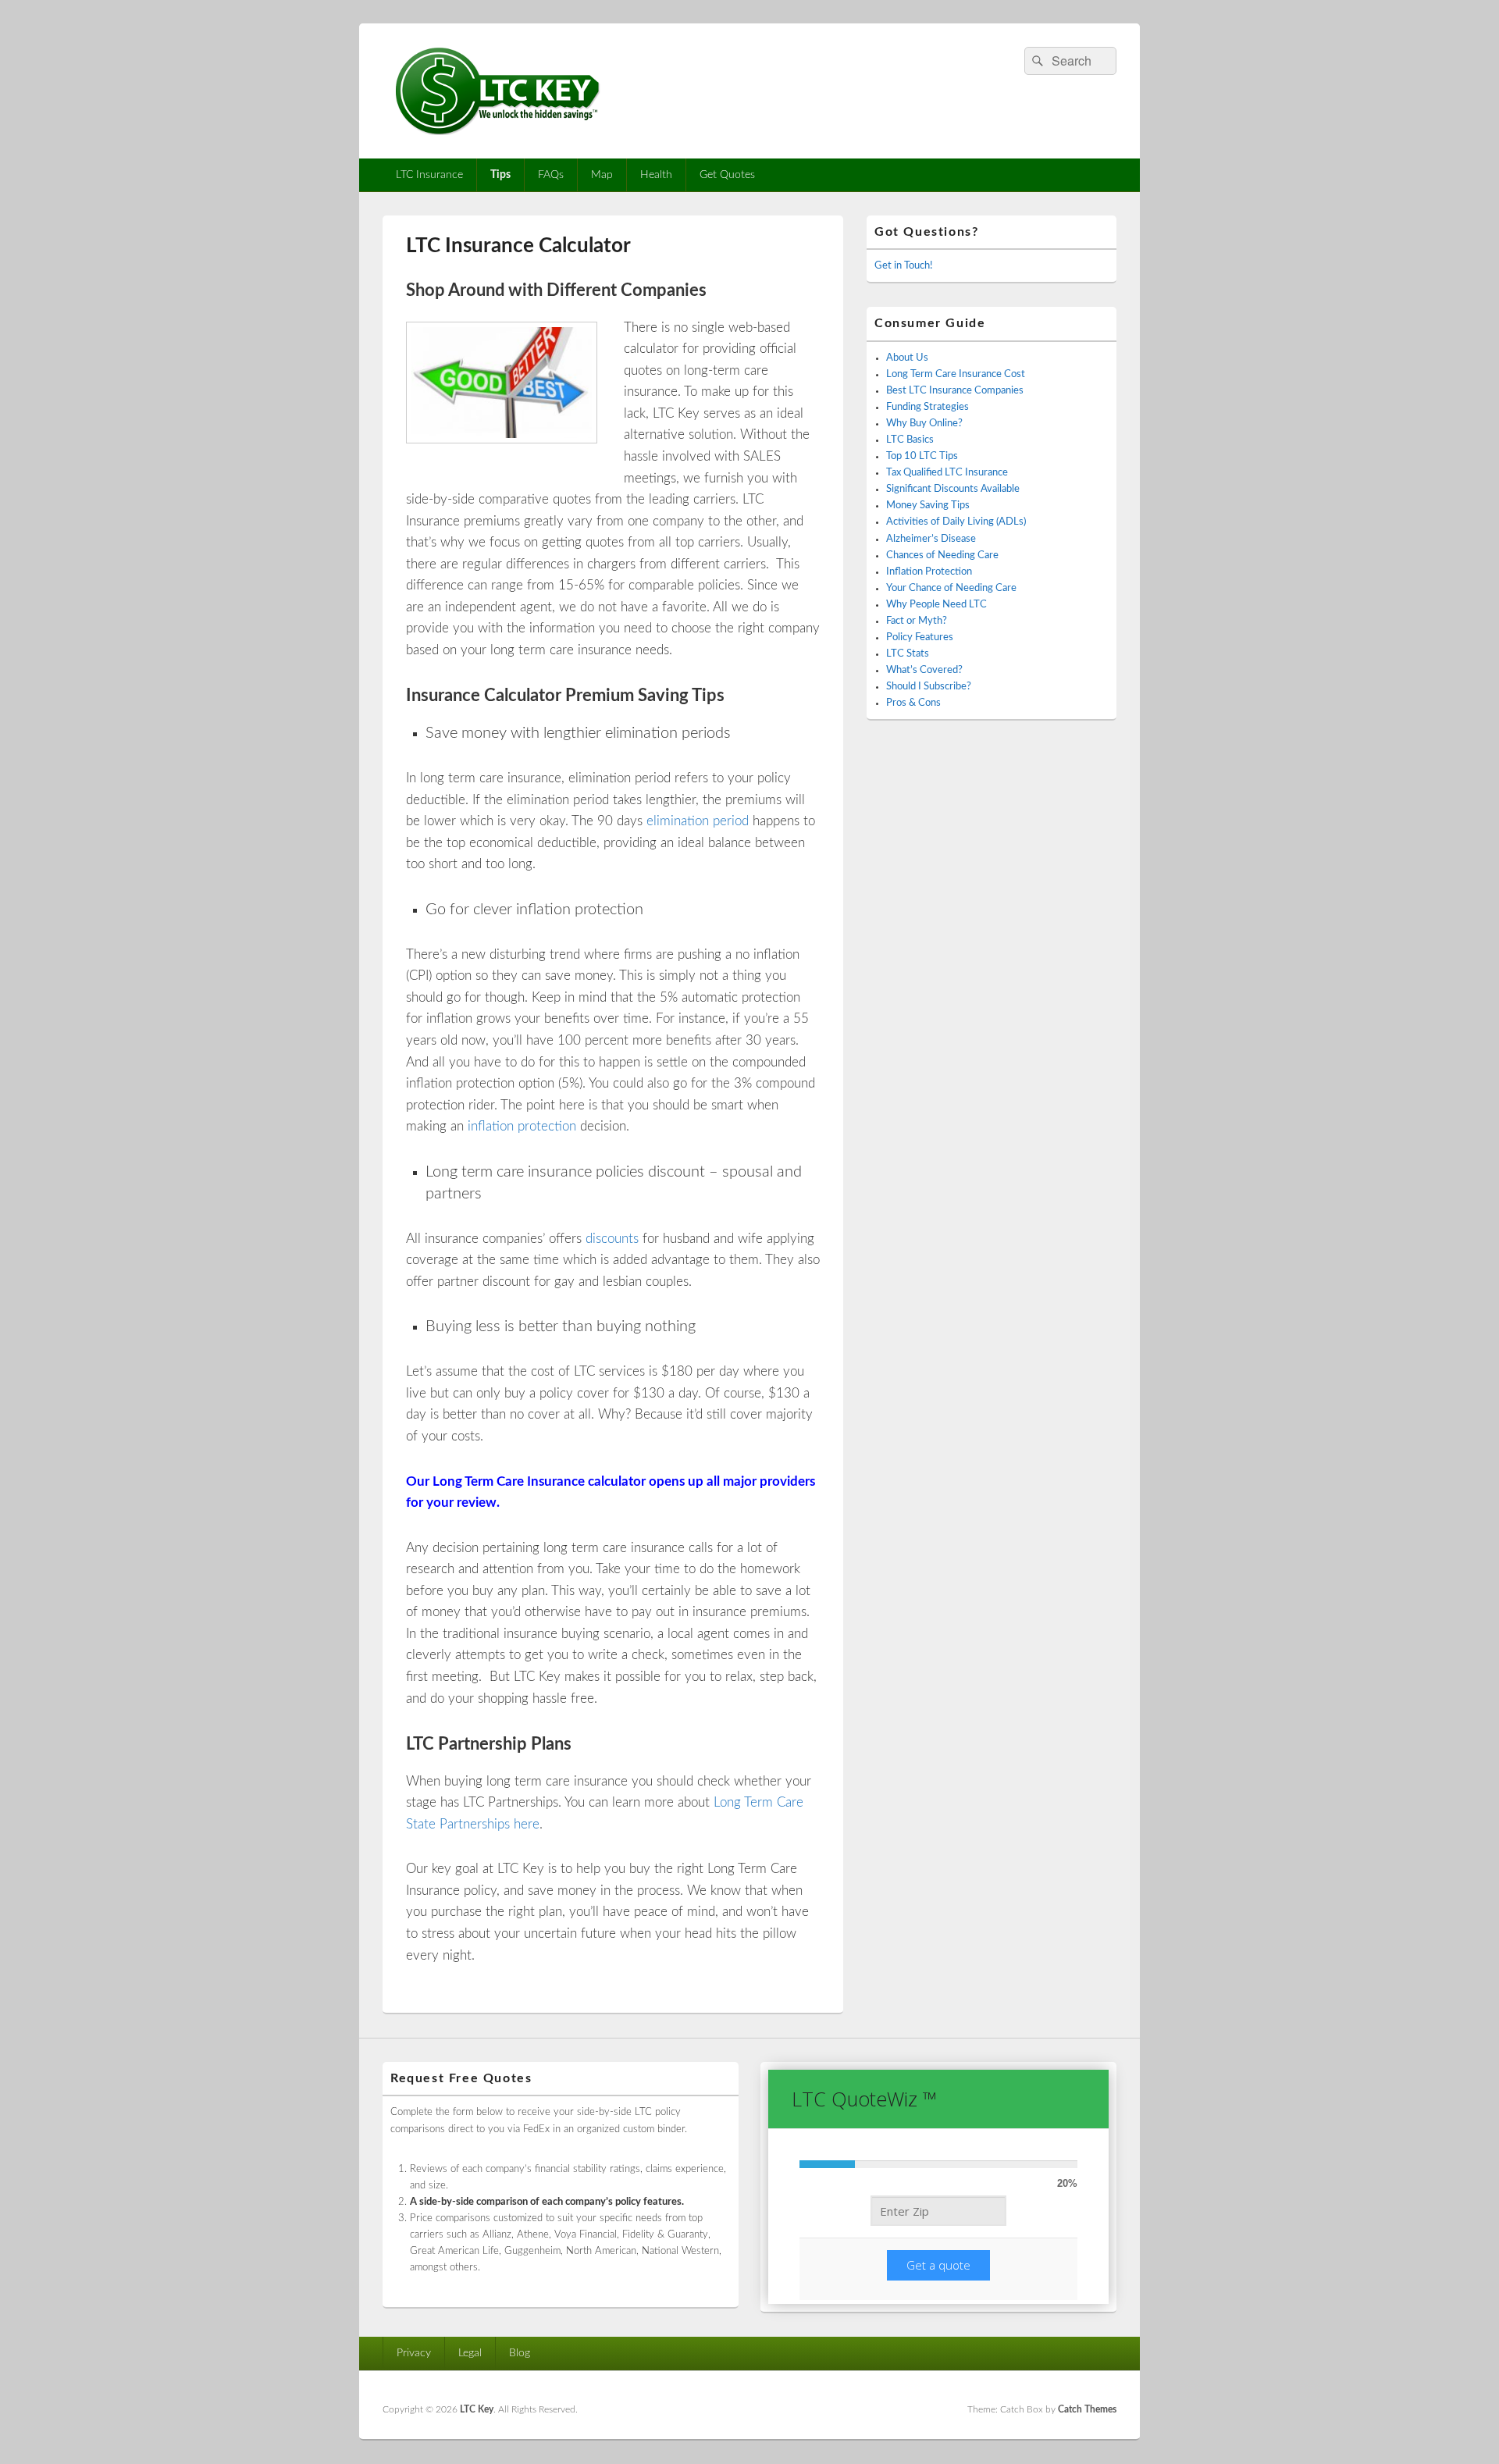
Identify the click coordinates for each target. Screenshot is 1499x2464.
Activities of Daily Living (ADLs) (956, 522)
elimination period (698, 821)
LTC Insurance (429, 175)
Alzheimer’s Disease (931, 539)
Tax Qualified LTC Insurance (947, 473)
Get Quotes (727, 175)
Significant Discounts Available (953, 489)
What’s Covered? (924, 670)
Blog (520, 2353)
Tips (500, 175)
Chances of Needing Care (942, 555)
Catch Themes (1087, 2409)
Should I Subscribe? (929, 687)
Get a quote (938, 2265)
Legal (470, 2353)
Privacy (414, 2353)
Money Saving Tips (928, 506)
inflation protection (522, 1126)
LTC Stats (908, 654)
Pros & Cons (913, 703)
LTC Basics (910, 440)
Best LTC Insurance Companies (955, 391)
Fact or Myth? (917, 621)
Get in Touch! (904, 266)
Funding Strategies (928, 407)
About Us (907, 358)
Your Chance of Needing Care (951, 588)
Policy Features (920, 637)
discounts (612, 1239)
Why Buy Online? (924, 424)
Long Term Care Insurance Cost (956, 374)
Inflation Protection (929, 572)
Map (602, 175)
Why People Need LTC (936, 605)
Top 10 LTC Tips (922, 456)
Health (656, 175)
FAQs (551, 175)
